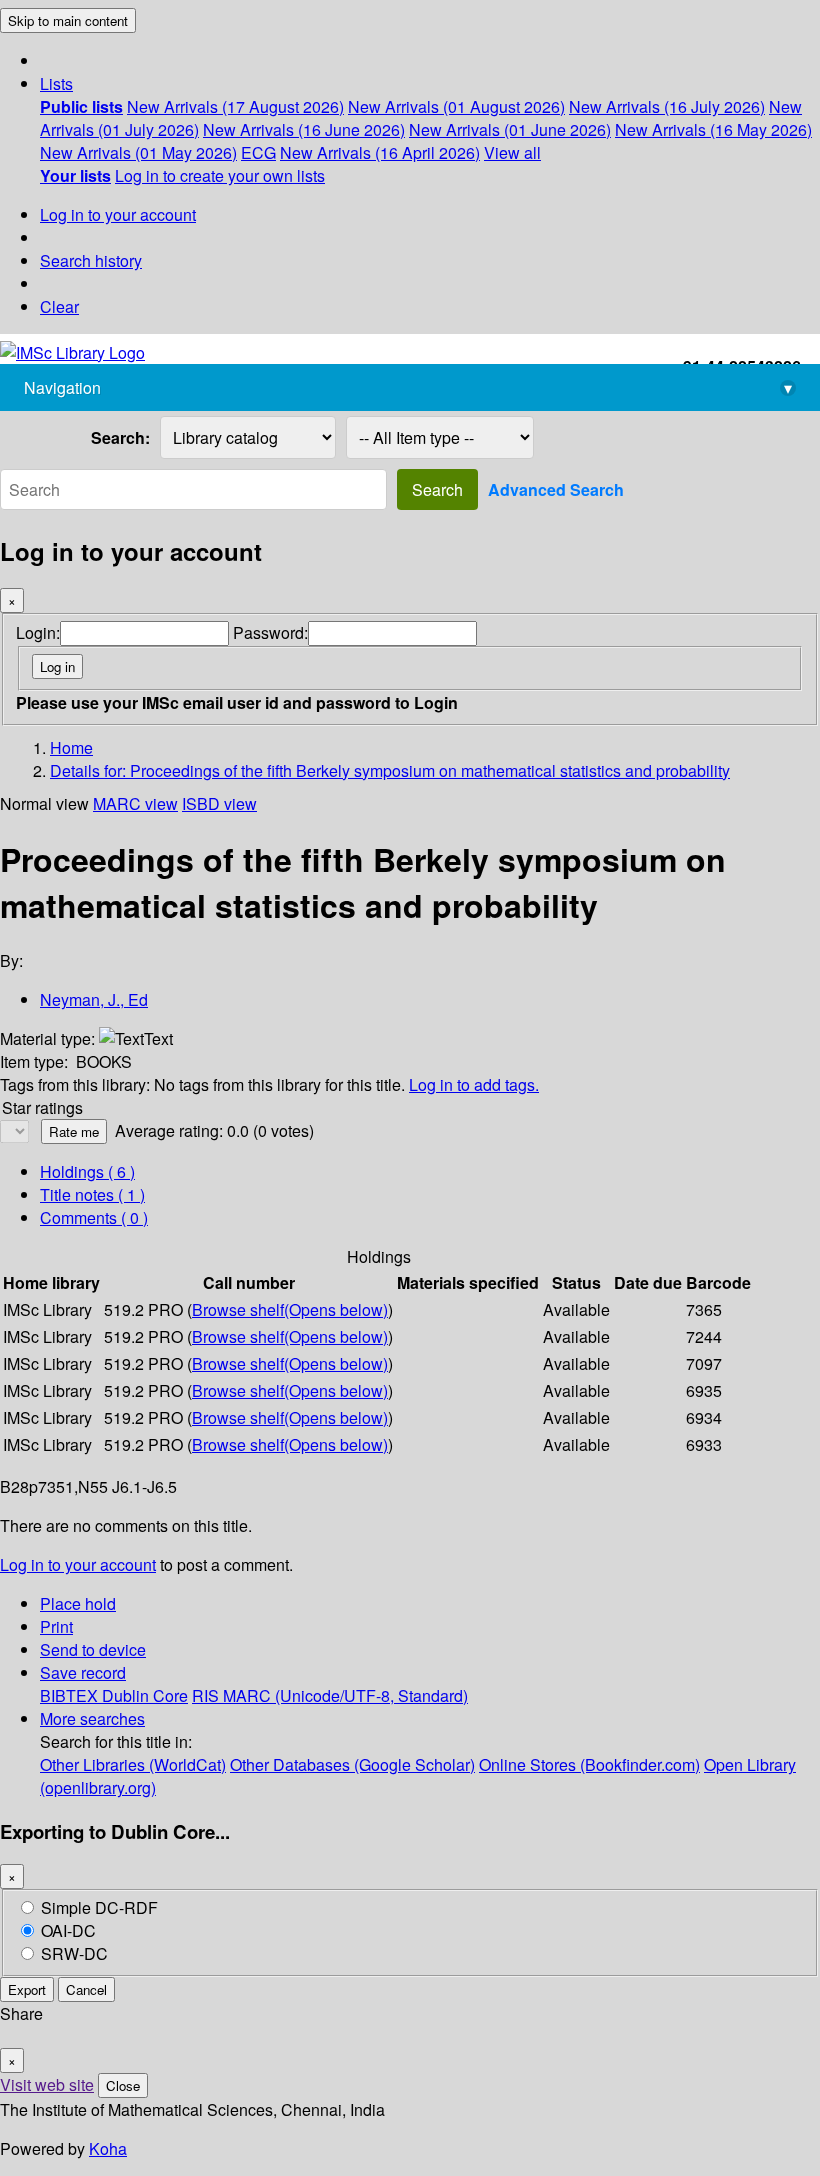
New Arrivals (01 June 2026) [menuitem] (510, 129)
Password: (270, 632)
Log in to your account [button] (78, 1564)
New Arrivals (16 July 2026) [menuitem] (667, 106)
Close (123, 2085)
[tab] (92, 1194)
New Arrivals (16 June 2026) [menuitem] (304, 129)
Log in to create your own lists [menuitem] (220, 175)
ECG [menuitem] (258, 152)
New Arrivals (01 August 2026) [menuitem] (456, 106)
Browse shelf (290, 1309)
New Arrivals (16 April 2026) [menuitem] (380, 152)
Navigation (408, 387)
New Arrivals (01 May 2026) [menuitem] (138, 152)
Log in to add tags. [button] (474, 1084)
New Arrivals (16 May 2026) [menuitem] (713, 129)
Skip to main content (68, 20)
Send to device (93, 1649)
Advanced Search (556, 489)
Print (56, 1626)
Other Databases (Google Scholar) (352, 1764)
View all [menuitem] (512, 152)
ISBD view (219, 803)
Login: (38, 632)
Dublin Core (145, 1695)
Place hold (78, 1603)
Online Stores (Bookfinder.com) (589, 1764)
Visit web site (47, 2084)
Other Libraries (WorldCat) (133, 1764)
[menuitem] (81, 106)
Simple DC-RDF (99, 1907)
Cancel (86, 1989)
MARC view (135, 803)
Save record (83, 1672)
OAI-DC (68, 1930)
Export (27, 1989)
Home (71, 747)
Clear (59, 306)
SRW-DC (74, 1953)
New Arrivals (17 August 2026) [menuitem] (235, 106)
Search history (91, 260)
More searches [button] (92, 1718)
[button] (56, 83)
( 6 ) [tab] (87, 1171)
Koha (108, 2148)
